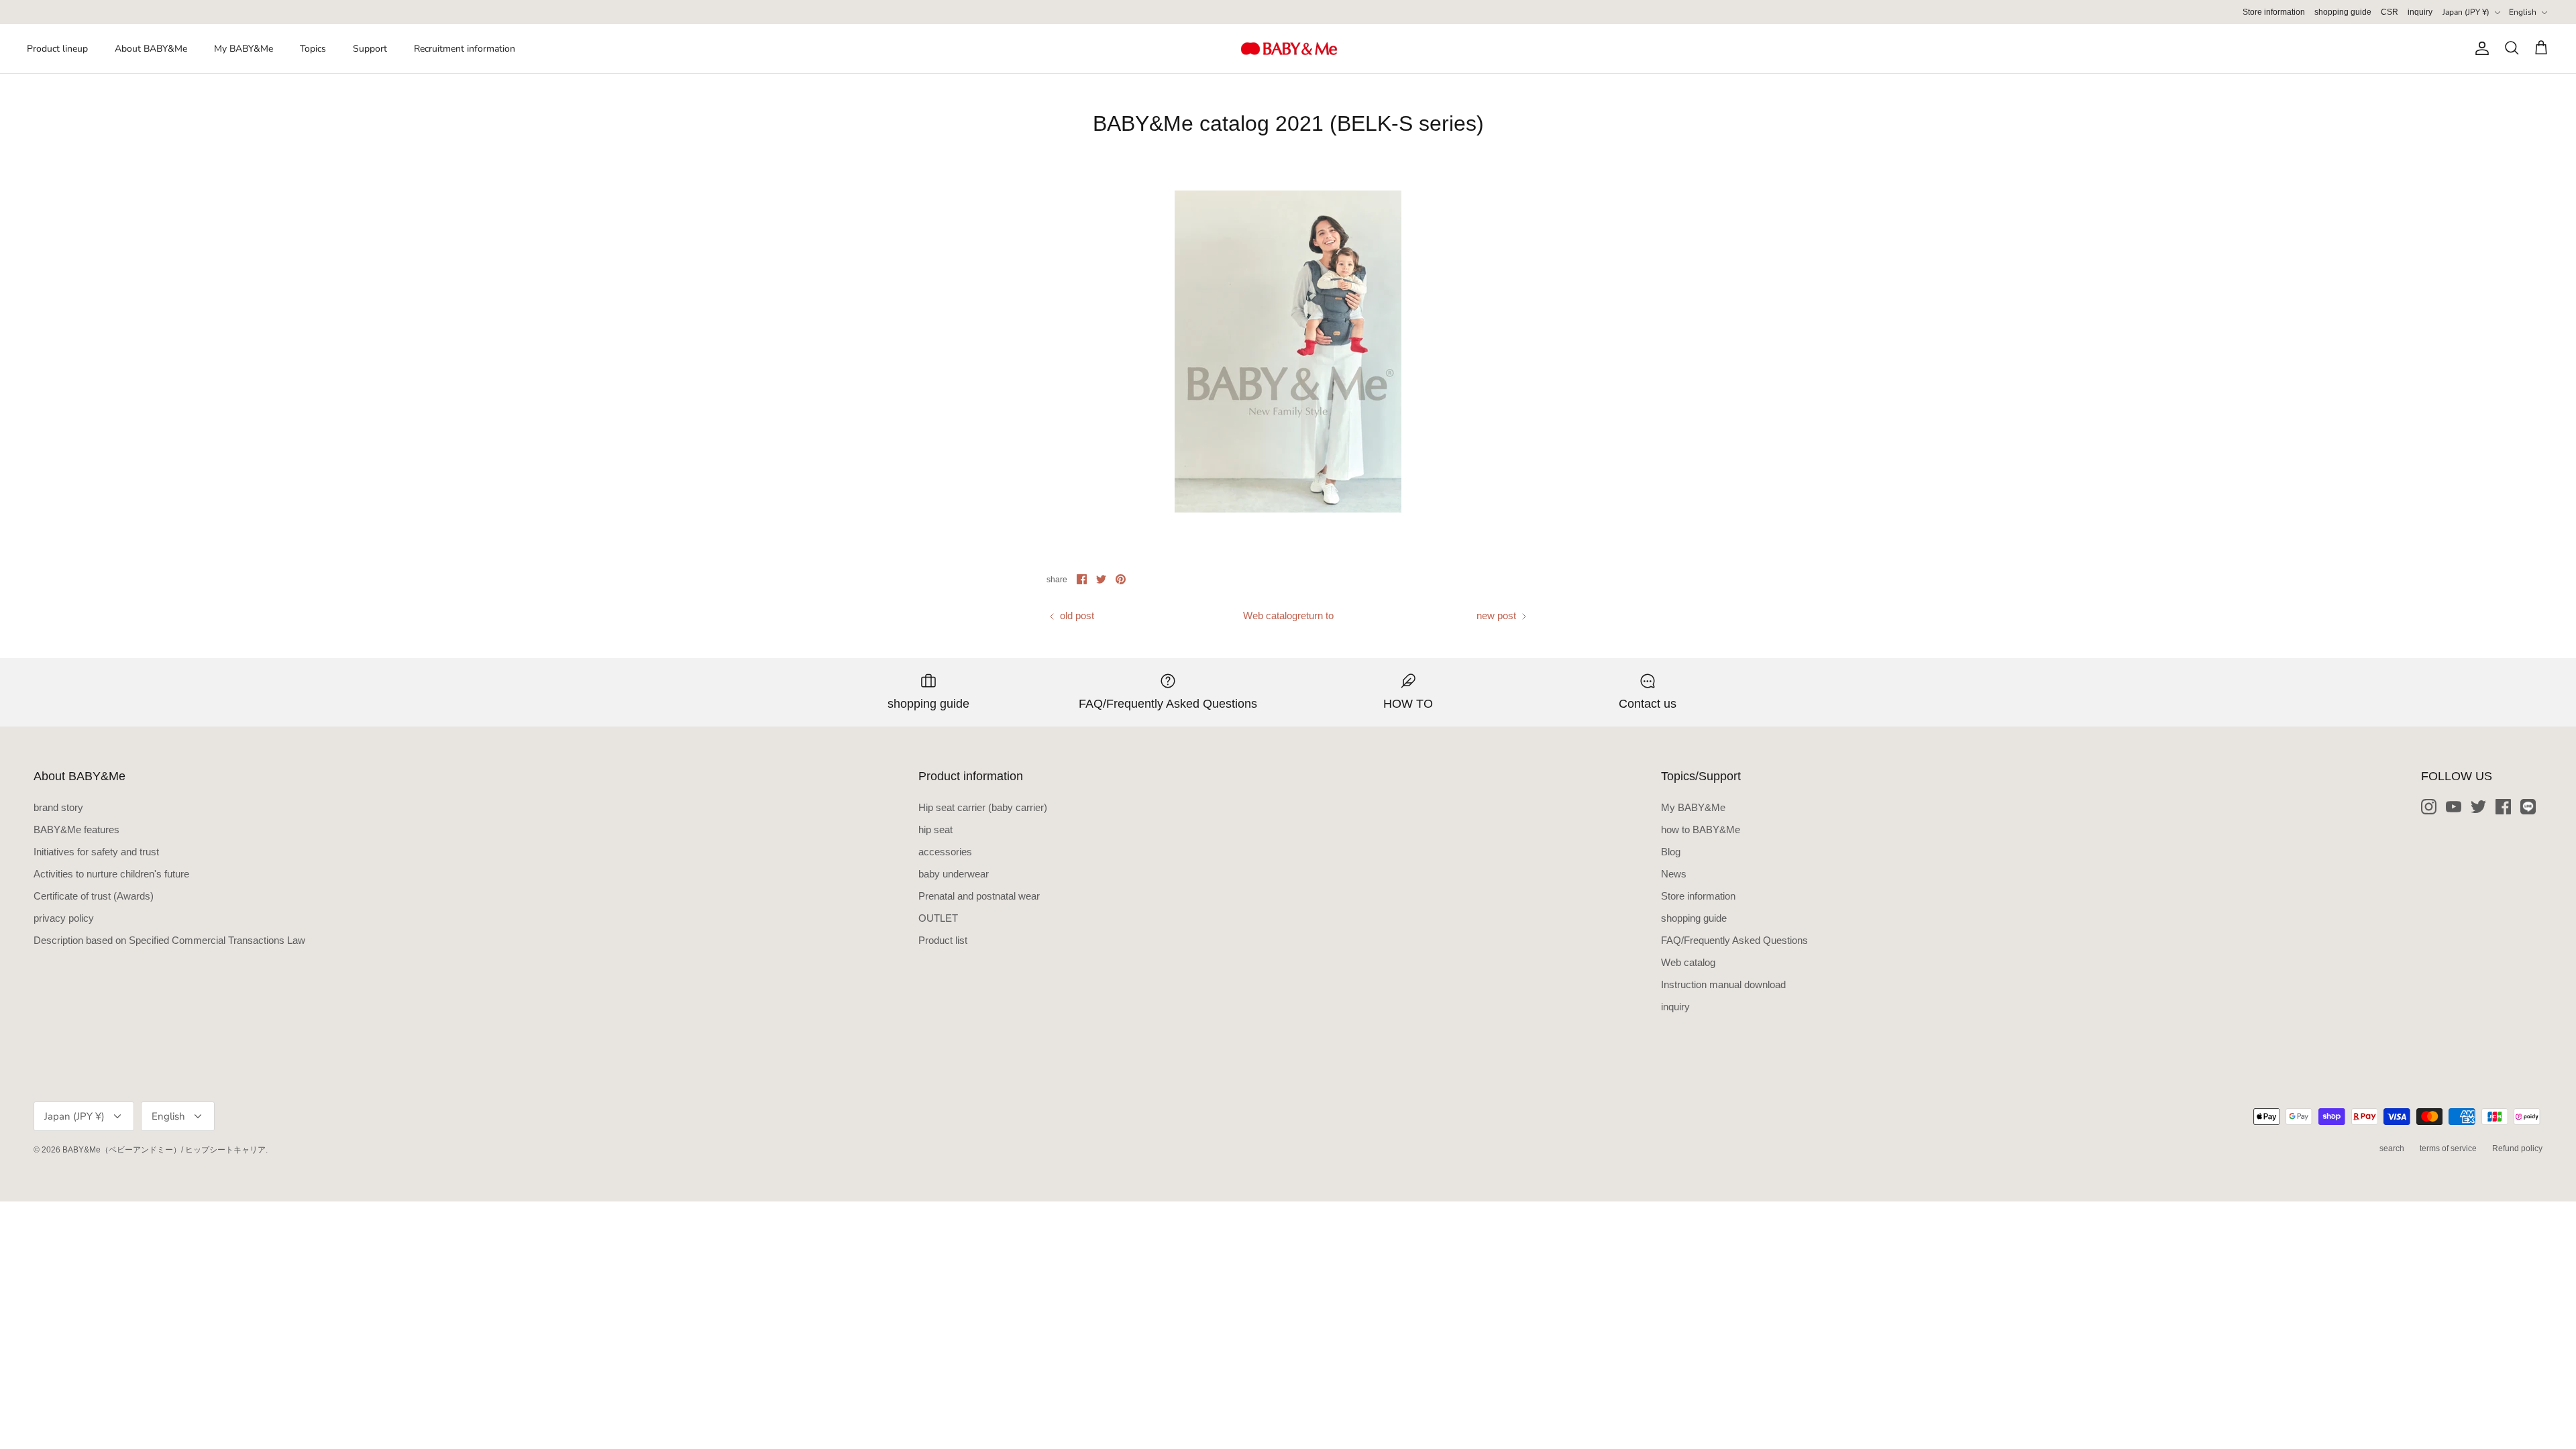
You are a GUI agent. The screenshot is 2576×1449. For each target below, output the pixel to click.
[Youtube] (2454, 807)
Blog (1671, 852)
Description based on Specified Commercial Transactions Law (169, 940)
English (2523, 12)
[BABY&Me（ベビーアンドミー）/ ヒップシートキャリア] (1288, 49)
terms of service (2448, 1148)
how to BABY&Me (1701, 829)
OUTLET (938, 918)
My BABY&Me (244, 49)
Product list (943, 940)
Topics (313, 49)
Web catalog (1688, 962)
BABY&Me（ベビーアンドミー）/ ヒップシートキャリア (164, 1150)
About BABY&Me (151, 49)
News (1674, 874)
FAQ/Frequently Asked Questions (1734, 940)
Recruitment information (465, 49)
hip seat (935, 829)
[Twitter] (2478, 807)
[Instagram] (2429, 807)
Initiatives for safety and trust (96, 852)
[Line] (2528, 807)
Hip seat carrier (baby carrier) (983, 807)
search (2392, 1148)
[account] (2479, 48)
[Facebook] (2503, 807)
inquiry (2420, 12)
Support (370, 49)
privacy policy (64, 918)
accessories (945, 852)
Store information (2274, 12)
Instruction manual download (1723, 984)
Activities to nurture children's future (111, 874)
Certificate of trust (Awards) (94, 896)
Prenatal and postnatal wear (979, 896)
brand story (58, 807)
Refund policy (2517, 1148)
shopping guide (2343, 12)
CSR (2390, 12)
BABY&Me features (76, 829)
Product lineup (57, 49)
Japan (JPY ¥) (2466, 12)
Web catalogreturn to (1288, 615)
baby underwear (954, 874)
